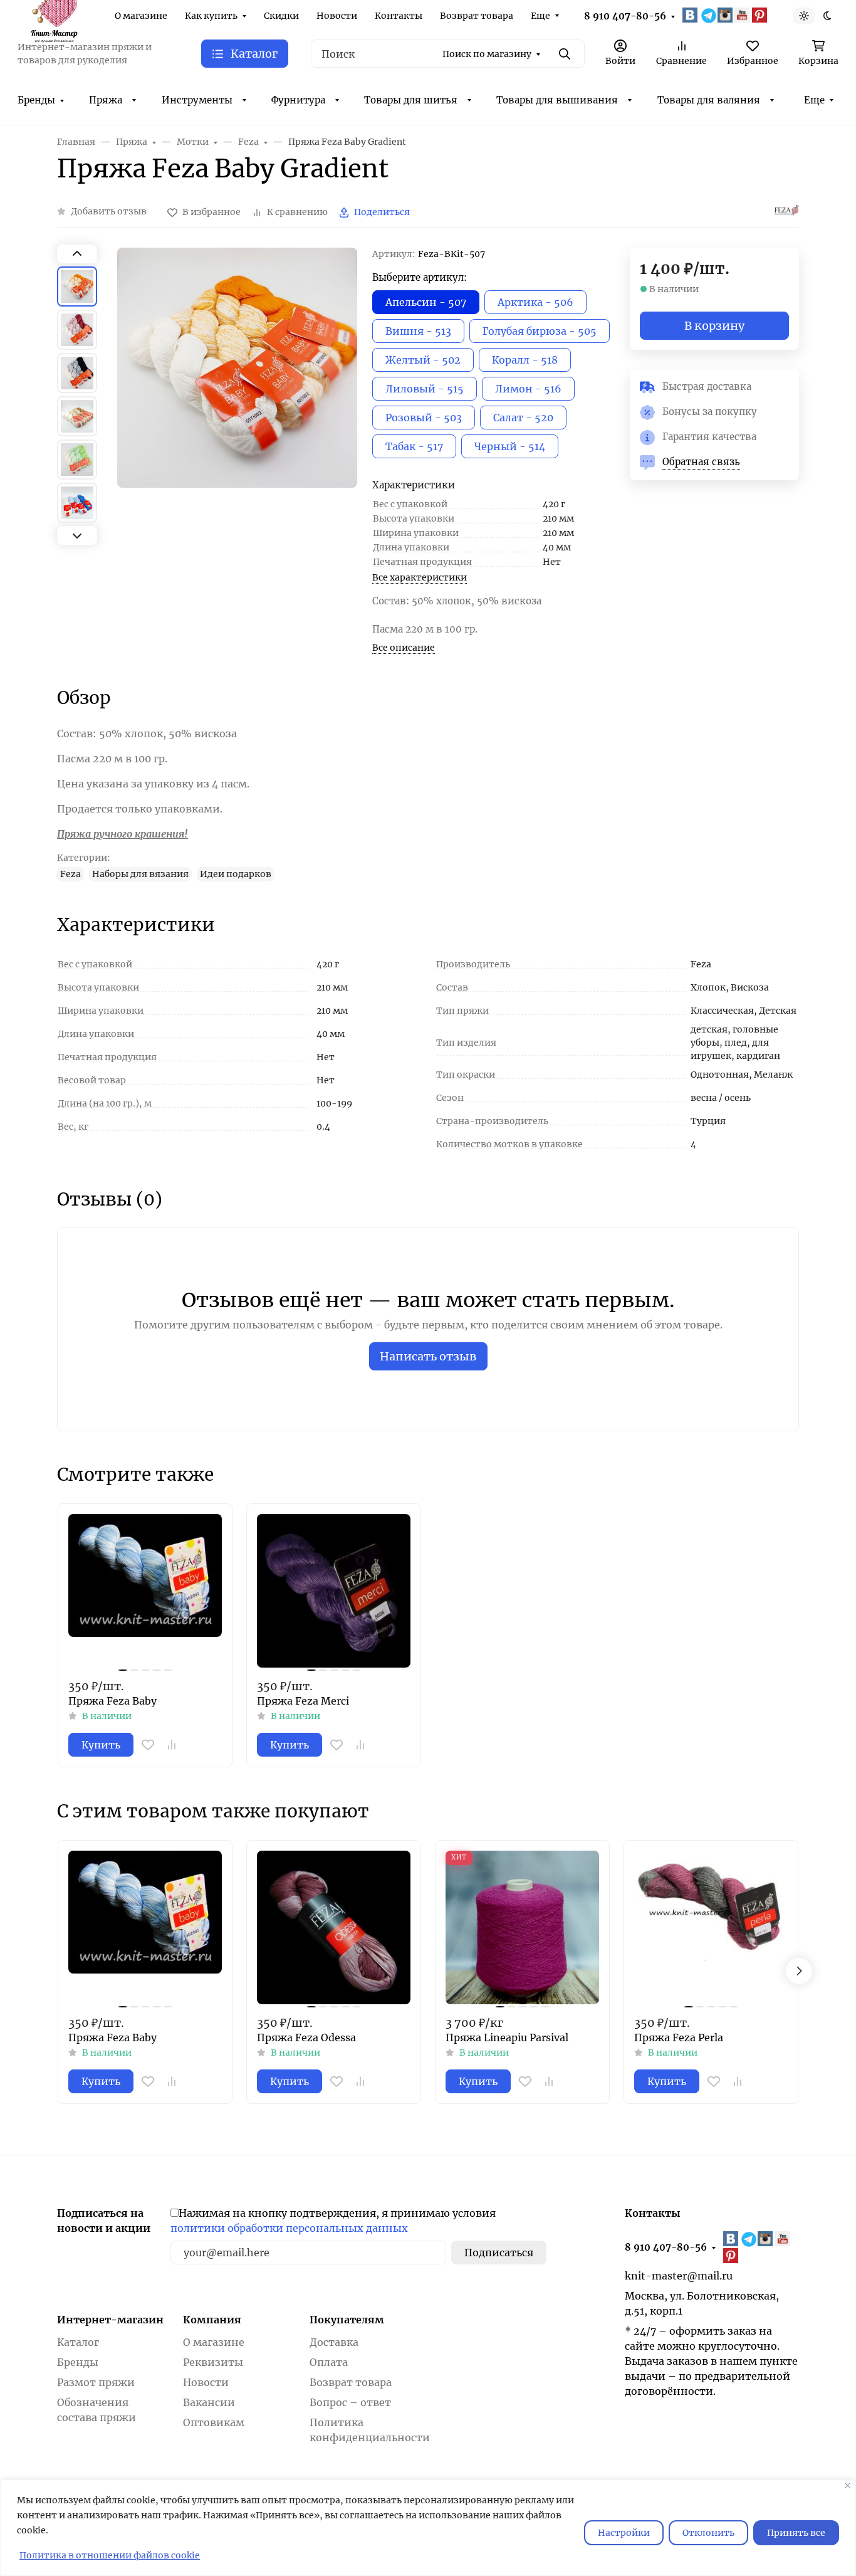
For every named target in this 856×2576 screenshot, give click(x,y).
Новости (337, 16)
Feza (70, 874)
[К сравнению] (172, 1745)
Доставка (334, 2342)
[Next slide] (77, 535)
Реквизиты (213, 2362)
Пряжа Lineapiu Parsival (507, 2037)
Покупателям (347, 2320)
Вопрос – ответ (350, 2402)
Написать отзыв (428, 1356)
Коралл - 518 (525, 360)
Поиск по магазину (487, 54)
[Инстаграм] (726, 15)
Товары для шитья (411, 100)
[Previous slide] (77, 254)
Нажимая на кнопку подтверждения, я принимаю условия (333, 2221)
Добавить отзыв (109, 211)
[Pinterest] (761, 15)
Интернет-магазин (110, 2320)
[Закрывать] (848, 2485)
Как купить (211, 16)
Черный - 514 (510, 446)
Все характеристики (420, 577)
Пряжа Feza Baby (112, 1701)
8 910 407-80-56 (625, 16)
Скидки (281, 16)
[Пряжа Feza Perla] (711, 1927)
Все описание (404, 648)
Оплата (329, 2362)
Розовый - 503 (424, 418)
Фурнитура (298, 100)
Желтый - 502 (423, 360)
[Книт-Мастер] (54, 14)
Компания (212, 2320)
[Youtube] (743, 15)
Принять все (796, 2533)
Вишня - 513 (418, 331)
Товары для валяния (709, 100)
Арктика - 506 (535, 302)
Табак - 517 (414, 446)
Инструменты (197, 100)
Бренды (36, 100)
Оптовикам (214, 2422)
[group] (237, 398)
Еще (540, 16)
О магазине (141, 16)
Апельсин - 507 (426, 302)
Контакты (399, 16)
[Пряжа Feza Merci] (334, 1591)
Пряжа (106, 100)
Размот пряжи (96, 2382)
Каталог (78, 2342)
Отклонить (708, 2533)
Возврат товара (477, 16)
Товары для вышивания (557, 100)
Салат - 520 (523, 418)
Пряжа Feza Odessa (306, 2037)
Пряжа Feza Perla (679, 2037)
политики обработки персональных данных (289, 2228)
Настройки (624, 2533)
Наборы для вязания (140, 874)
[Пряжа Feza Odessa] (334, 1927)
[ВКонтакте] (691, 15)
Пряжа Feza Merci (303, 1701)
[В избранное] (148, 1745)
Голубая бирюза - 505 (540, 331)
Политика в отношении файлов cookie (110, 2555)
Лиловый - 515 (425, 389)
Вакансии (209, 2402)
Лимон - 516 (528, 389)
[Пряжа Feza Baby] (145, 1591)
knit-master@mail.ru (679, 2276)
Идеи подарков (236, 874)
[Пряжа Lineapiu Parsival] (522, 1927)
